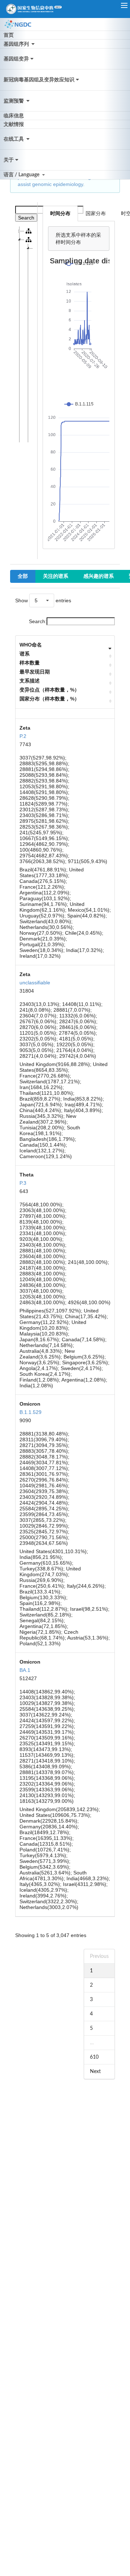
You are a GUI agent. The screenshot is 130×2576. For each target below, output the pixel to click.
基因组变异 (16, 59)
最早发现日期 (35, 672)
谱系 (25, 654)
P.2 (23, 736)
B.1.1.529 (31, 1412)
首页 (9, 35)
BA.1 (25, 1670)
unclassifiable (35, 983)
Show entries (43, 600)
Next (95, 2072)
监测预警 (14, 101)
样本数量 (30, 663)
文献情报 (14, 124)
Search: (38, 621)
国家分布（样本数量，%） (49, 699)
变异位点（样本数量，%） (49, 690)
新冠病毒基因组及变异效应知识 (39, 80)
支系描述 (30, 681)
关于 (9, 160)
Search (26, 218)
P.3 (23, 1183)
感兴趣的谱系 (99, 576)
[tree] (24, 335)
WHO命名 (31, 645)
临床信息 (14, 116)
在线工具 (14, 139)
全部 (23, 576)
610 (94, 2057)
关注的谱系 (56, 576)
